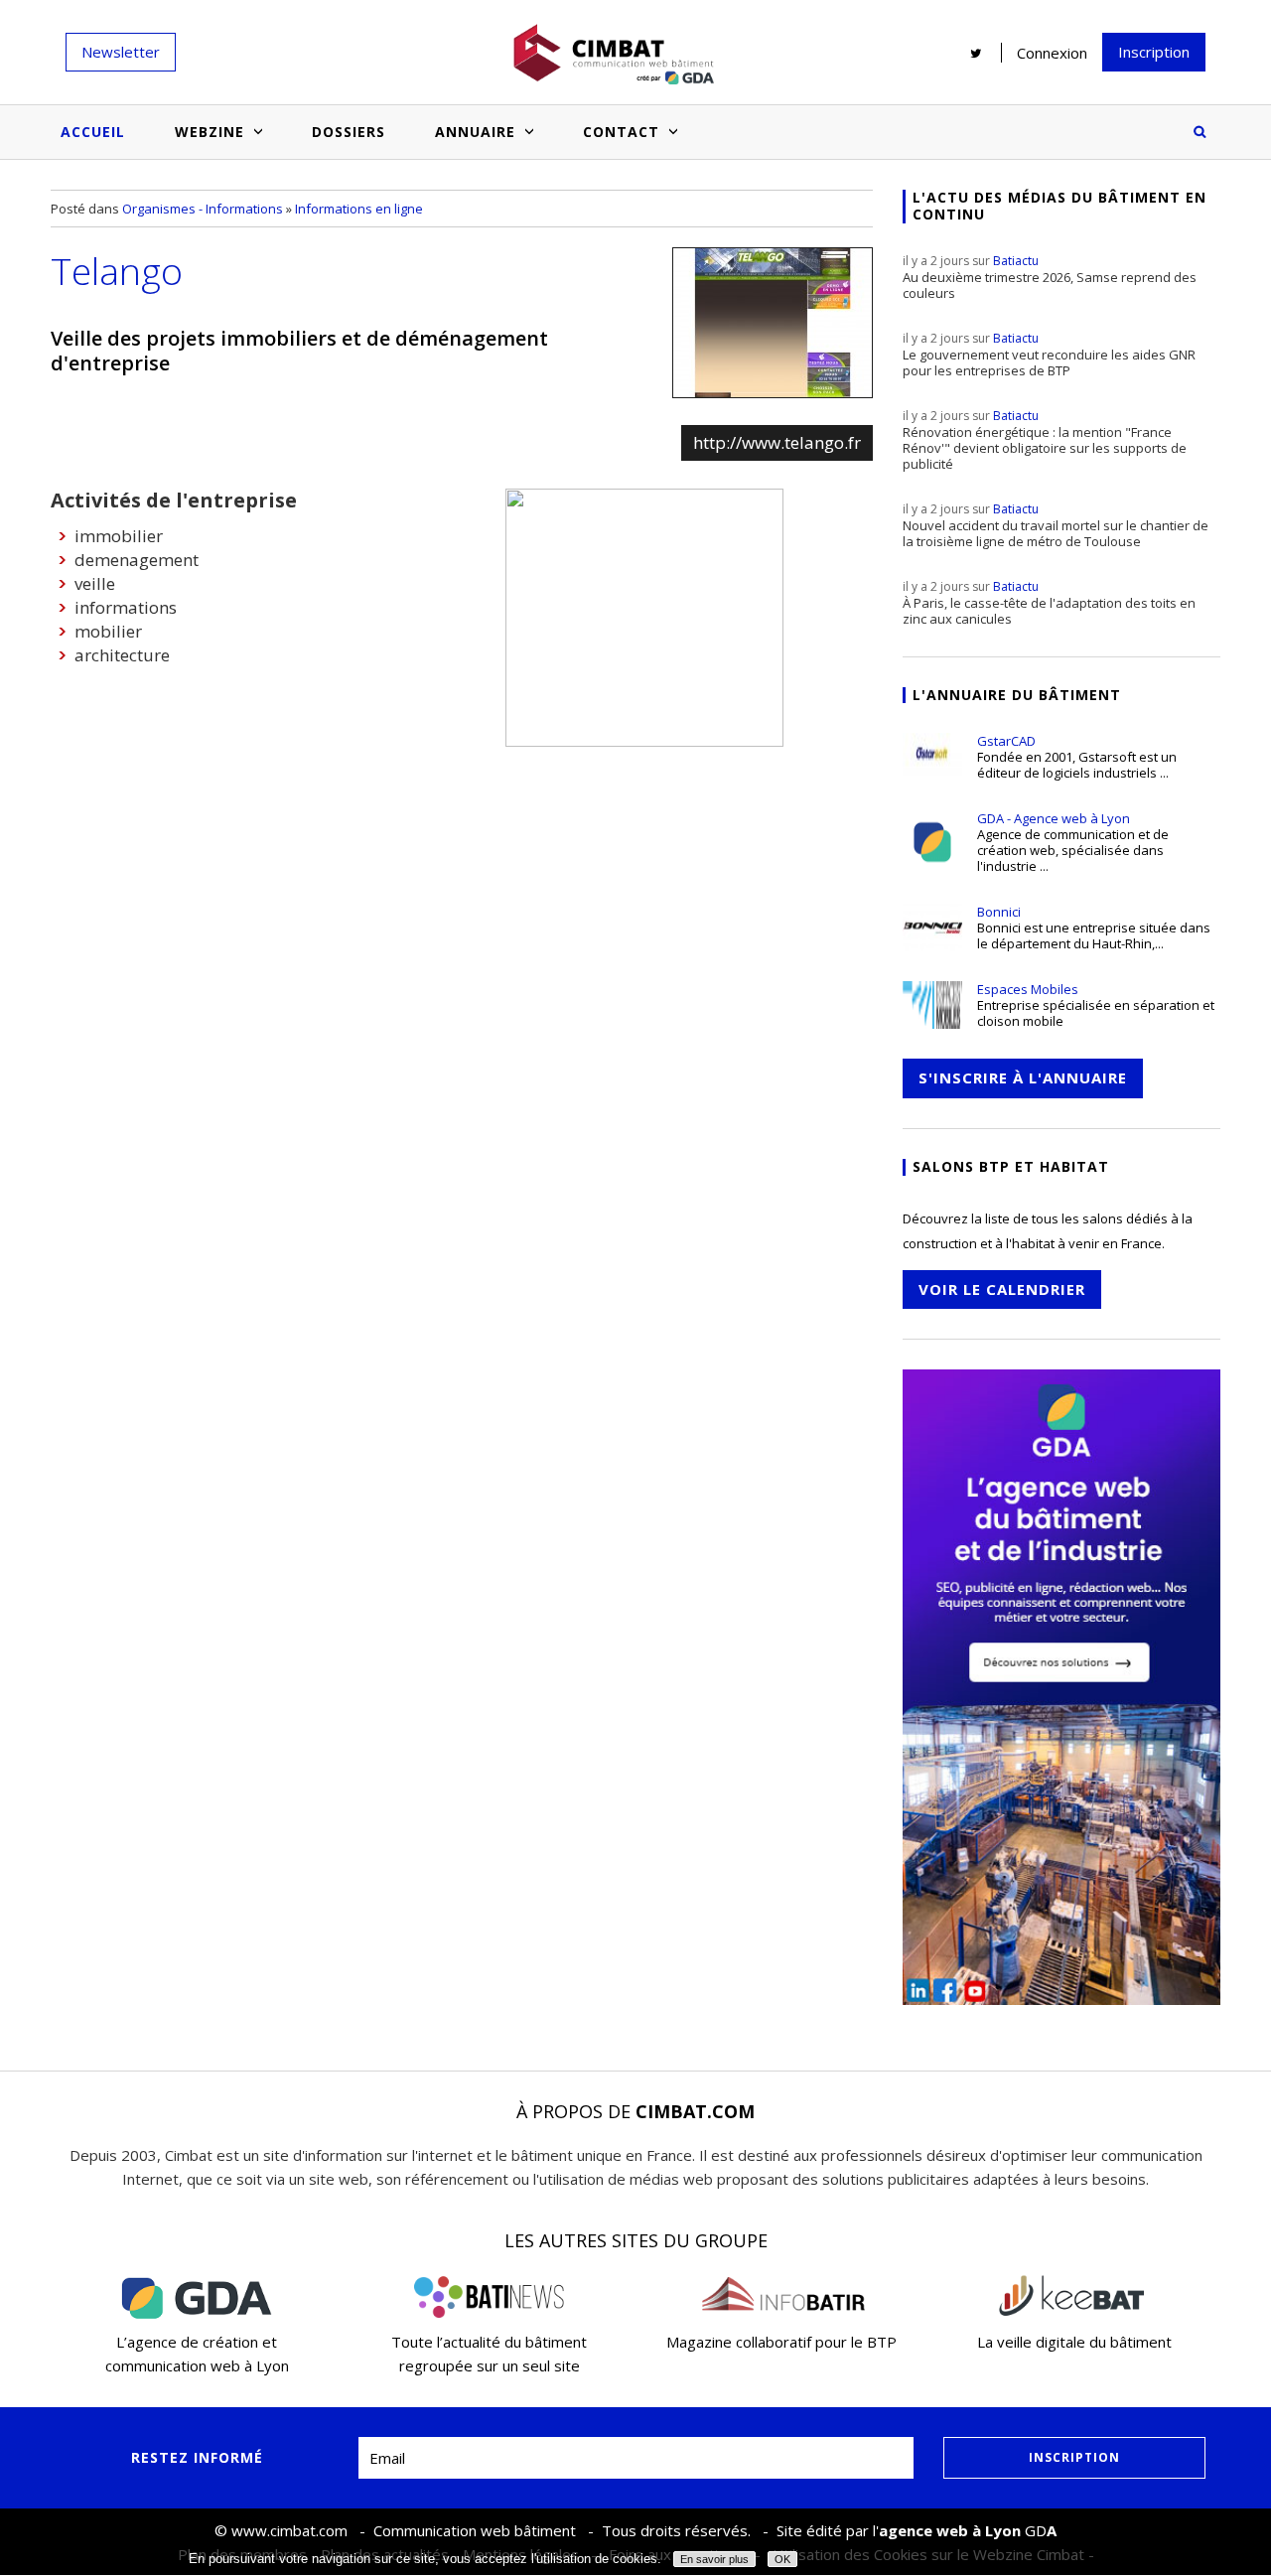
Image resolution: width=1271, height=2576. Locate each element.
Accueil (93, 132)
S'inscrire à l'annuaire (1023, 1077)
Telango (117, 271)
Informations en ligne (359, 209)
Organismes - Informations (203, 209)
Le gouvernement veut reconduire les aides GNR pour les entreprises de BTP (1049, 355)
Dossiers (349, 132)
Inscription (1154, 52)
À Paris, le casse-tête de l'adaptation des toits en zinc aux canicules (1049, 603)
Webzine (210, 132)
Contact (621, 132)
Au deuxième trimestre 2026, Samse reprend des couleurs (1050, 277)
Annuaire (475, 132)
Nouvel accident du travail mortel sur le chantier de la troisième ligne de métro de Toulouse (1056, 525)
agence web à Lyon (950, 2530)
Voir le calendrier (1002, 1289)
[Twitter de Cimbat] (976, 53)
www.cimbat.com (289, 2530)
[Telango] (773, 323)
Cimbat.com (695, 2111)
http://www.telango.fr (777, 442)
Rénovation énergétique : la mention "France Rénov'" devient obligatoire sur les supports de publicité (1045, 440)
